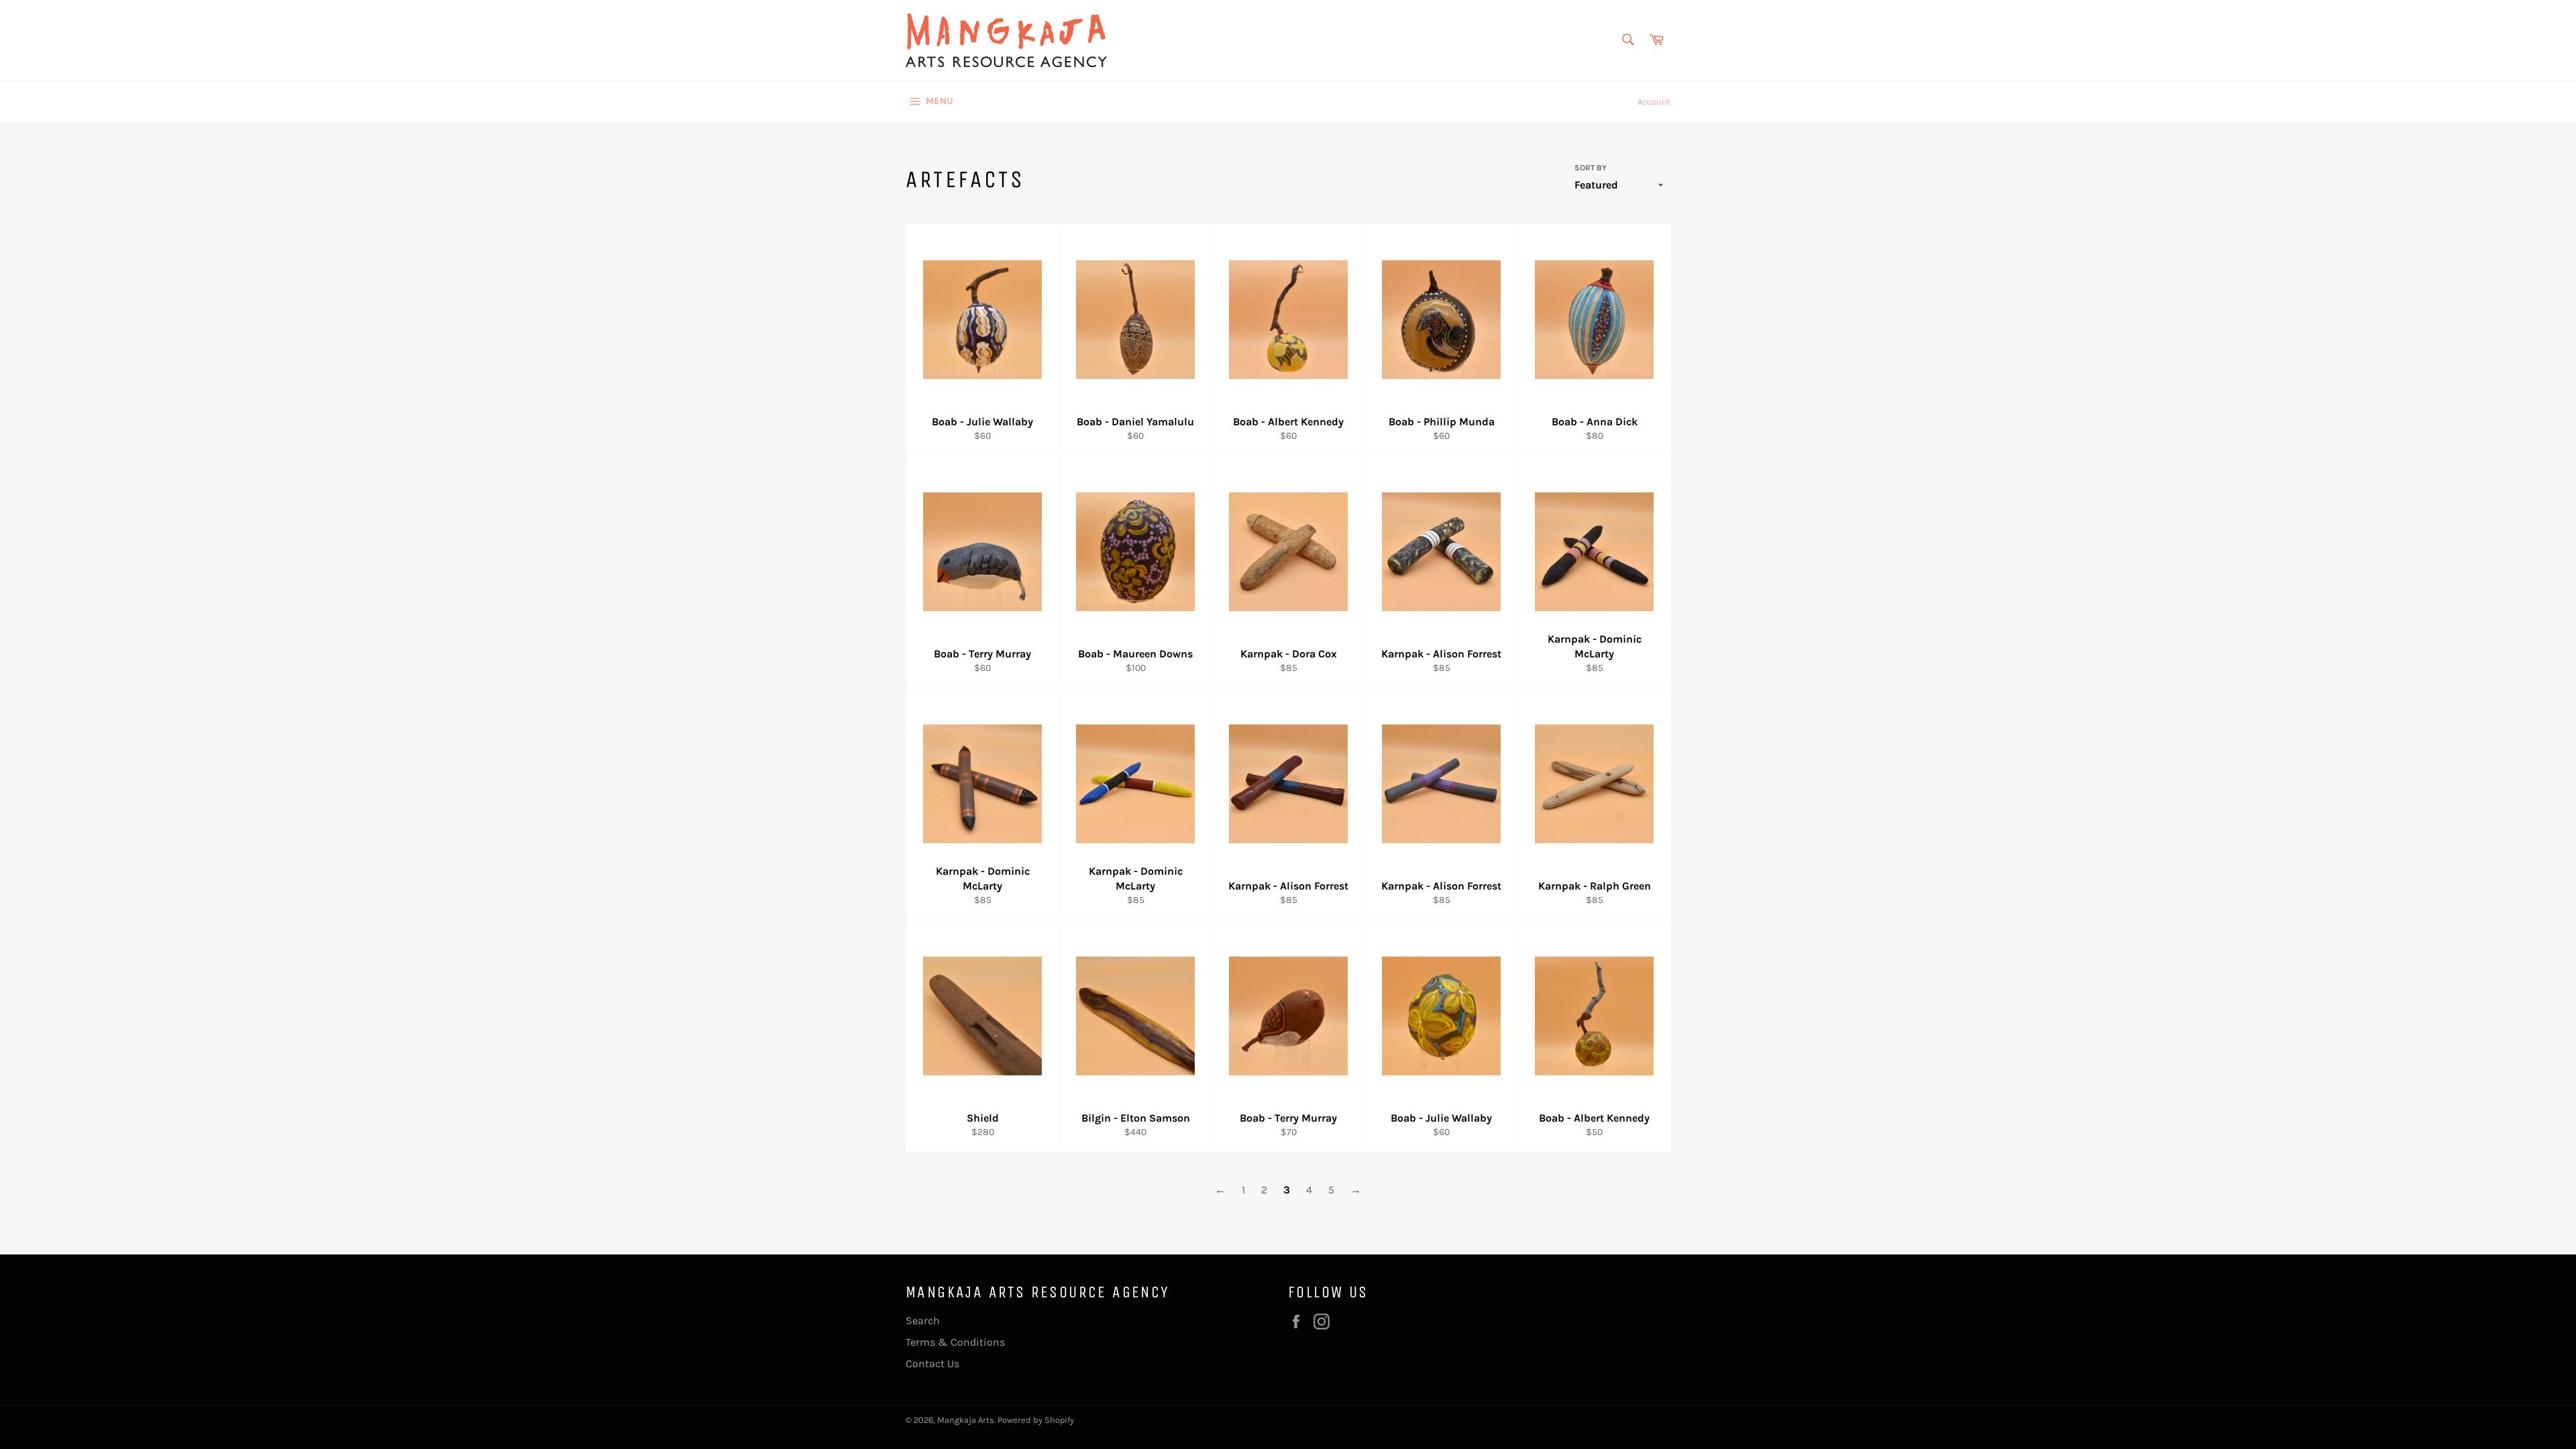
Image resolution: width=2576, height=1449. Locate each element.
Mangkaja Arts (966, 1420)
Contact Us (932, 1363)
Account (1654, 102)
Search (923, 1321)
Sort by (1591, 168)
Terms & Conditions (955, 1342)
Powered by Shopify (1036, 1420)
